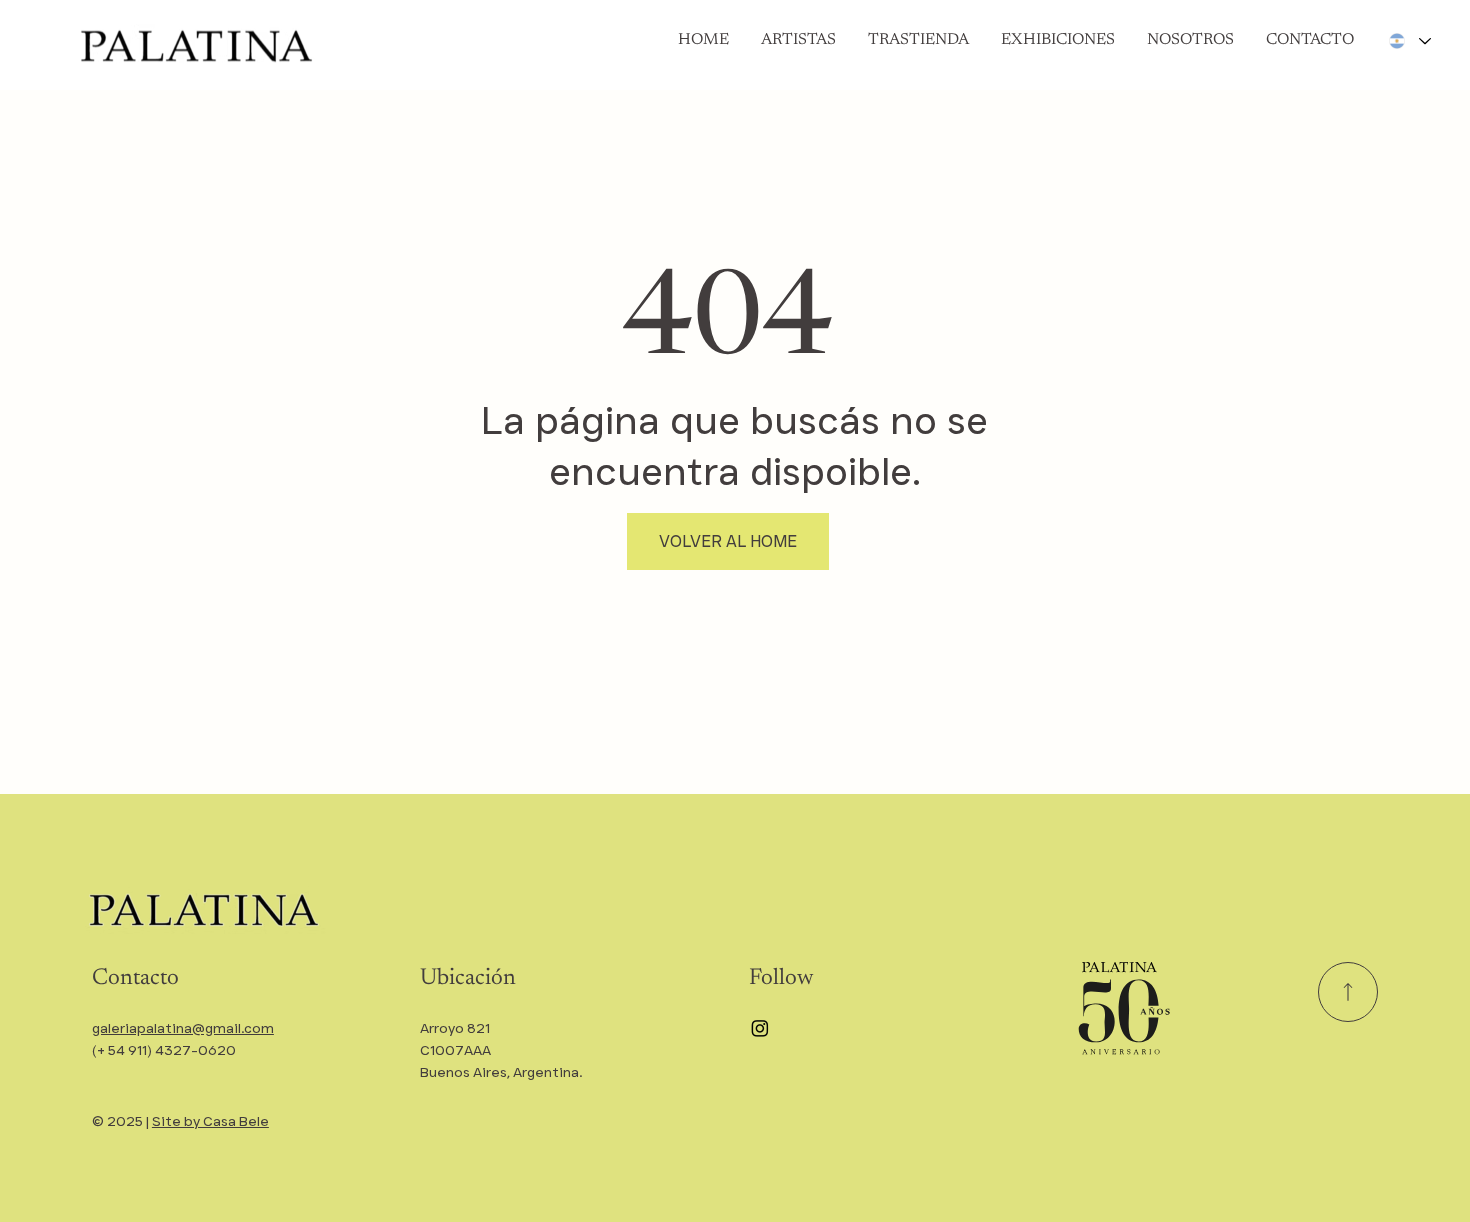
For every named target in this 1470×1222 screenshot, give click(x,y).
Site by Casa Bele (210, 1121)
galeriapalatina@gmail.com (183, 1028)
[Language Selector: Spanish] (1409, 41)
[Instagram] (760, 1028)
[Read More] (1348, 992)
